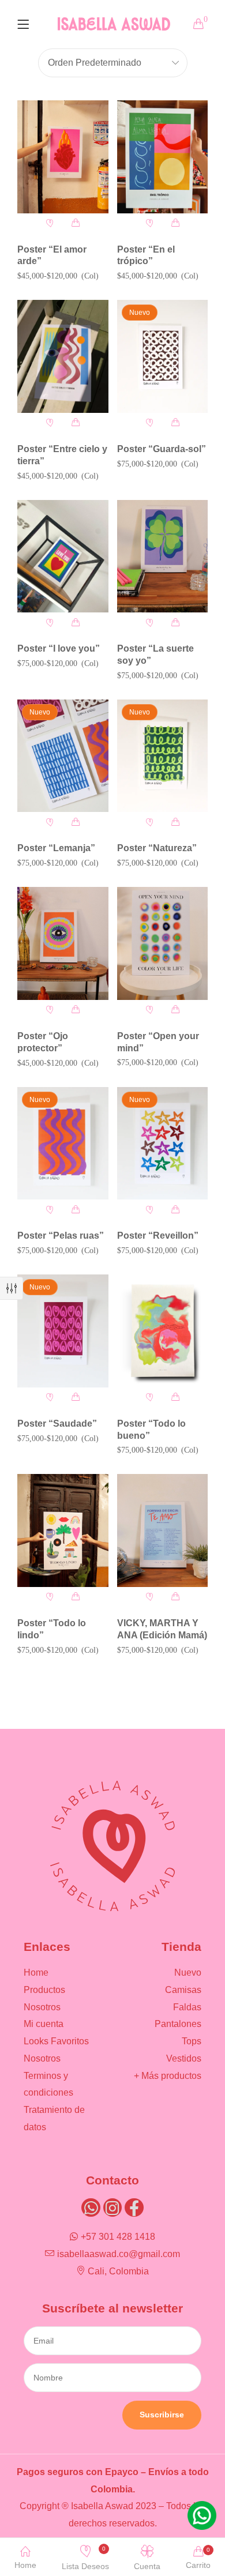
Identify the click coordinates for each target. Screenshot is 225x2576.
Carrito (198, 2558)
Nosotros (42, 2007)
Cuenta (147, 2566)
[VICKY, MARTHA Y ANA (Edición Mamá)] (163, 1530)
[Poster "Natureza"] (163, 756)
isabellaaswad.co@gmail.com (119, 2254)
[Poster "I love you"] (63, 556)
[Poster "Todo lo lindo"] (63, 1530)
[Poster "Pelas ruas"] (63, 1144)
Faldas (187, 2007)
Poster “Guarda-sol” (162, 449)
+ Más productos (168, 2076)
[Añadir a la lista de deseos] (50, 223)
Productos (44, 1990)
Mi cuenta (44, 2024)
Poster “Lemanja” (56, 848)
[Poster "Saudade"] (63, 1331)
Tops (192, 2041)
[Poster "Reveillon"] (163, 1144)
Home (36, 1973)
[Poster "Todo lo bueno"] (163, 1331)
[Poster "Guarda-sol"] (163, 356)
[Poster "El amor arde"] (63, 157)
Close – (12, 1288)
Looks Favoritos (56, 2041)
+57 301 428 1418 (118, 2237)
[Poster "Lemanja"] (63, 756)
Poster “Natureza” (157, 848)
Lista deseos (85, 2558)
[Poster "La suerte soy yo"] (163, 556)
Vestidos (184, 2058)
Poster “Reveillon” (158, 1236)
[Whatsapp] (91, 2208)
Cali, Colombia (118, 2271)
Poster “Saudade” (57, 1424)
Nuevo (188, 1973)
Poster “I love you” (59, 648)
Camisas (183, 1990)
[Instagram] (112, 2208)
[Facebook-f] (134, 2208)
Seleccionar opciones (76, 223)
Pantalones (178, 2024)
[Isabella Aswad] (114, 23)
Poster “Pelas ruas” (61, 1236)
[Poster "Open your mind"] (163, 943)
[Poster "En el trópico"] (163, 157)
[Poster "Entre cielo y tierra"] (63, 356)
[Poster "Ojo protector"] (63, 943)
